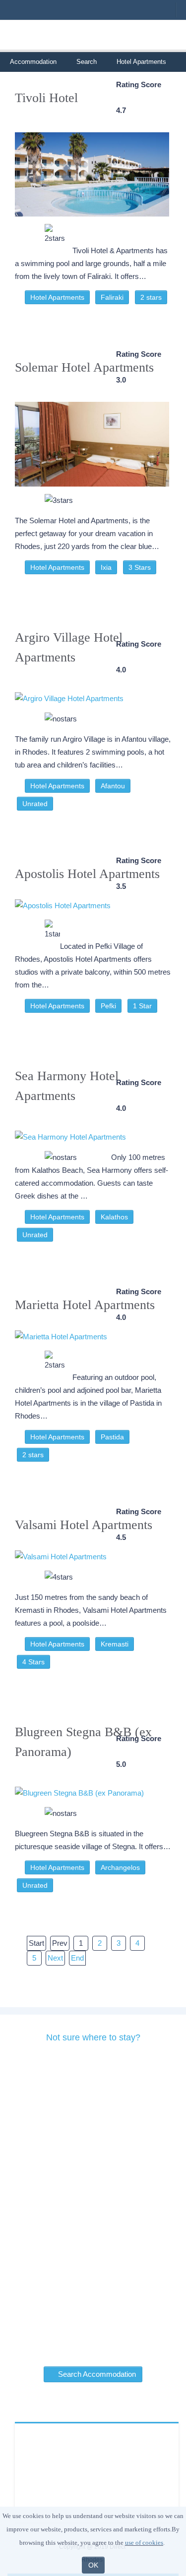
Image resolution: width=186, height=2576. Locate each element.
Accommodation (33, 62)
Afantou (113, 786)
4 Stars (33, 1662)
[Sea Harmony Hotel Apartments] (92, 1132)
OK (93, 2565)
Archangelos (120, 1867)
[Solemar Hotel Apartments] (92, 439)
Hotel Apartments (57, 297)
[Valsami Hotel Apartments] (92, 1557)
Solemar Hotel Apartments (84, 367)
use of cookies (144, 2543)
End (77, 1958)
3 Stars (140, 567)
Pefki (108, 1006)
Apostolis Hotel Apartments (87, 874)
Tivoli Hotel (46, 98)
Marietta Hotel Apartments (85, 1305)
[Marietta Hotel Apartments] (92, 1337)
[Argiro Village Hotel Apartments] (92, 694)
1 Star (142, 1006)
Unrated (35, 804)
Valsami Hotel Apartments (84, 1525)
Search (87, 62)
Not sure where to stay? (93, 2037)
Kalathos (114, 1217)
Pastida (112, 1437)
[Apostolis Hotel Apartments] (92, 905)
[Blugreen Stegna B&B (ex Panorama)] (92, 1788)
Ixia (106, 567)
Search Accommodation (96, 2374)
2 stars (151, 297)
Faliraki (112, 297)
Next (55, 1958)
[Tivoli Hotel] (92, 170)
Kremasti (115, 1644)
